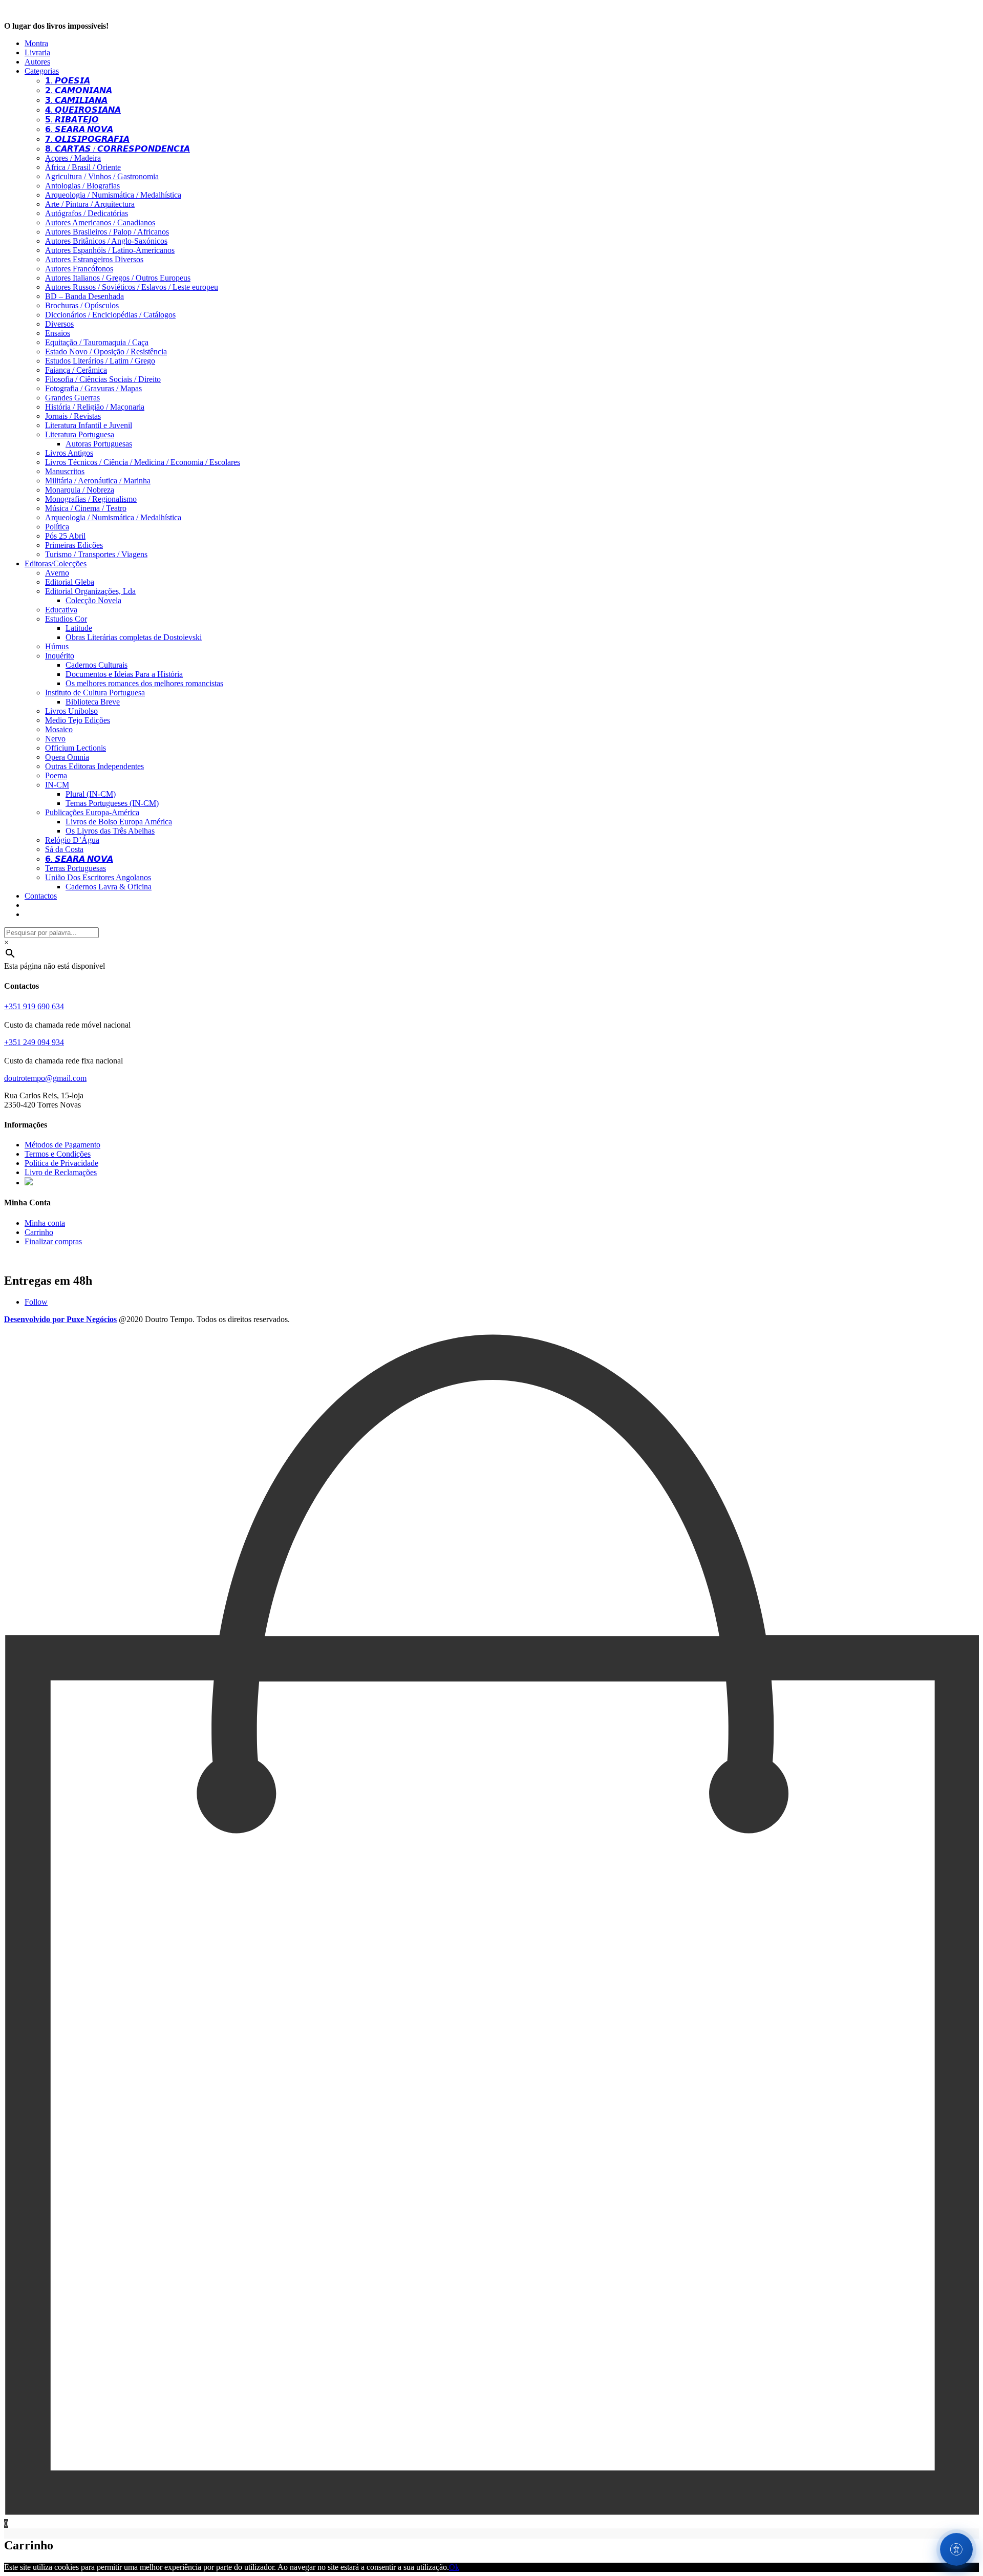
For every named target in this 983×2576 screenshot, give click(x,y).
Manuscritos (65, 471)
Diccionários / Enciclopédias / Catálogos (110, 315)
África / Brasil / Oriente (83, 167)
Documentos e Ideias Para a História (124, 674)
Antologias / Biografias (82, 186)
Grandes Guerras (72, 398)
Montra (36, 43)
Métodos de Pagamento (62, 1145)
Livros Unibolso (71, 711)
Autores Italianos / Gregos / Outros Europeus (118, 278)
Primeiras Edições (74, 545)
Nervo (55, 739)
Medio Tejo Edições (78, 720)
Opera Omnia (67, 757)
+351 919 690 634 (34, 1006)
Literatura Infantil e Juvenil (89, 425)
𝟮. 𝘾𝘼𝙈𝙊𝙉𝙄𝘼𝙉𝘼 (79, 90)
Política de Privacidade (61, 1163)
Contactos (41, 896)
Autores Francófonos (79, 269)
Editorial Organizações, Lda (90, 591)
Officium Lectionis (76, 748)
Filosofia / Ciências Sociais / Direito (103, 379)
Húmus (57, 646)
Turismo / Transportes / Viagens (96, 554)
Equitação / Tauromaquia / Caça (97, 342)
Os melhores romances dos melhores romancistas (144, 683)
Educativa (61, 610)
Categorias (42, 71)
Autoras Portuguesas (99, 444)
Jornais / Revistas (73, 416)
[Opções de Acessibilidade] (956, 2549)
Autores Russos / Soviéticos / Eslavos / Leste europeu (132, 287)
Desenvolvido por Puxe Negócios (60, 1319)
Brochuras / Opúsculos (82, 305)
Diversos (59, 324)
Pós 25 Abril (65, 536)
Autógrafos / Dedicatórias (87, 213)
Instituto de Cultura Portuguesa (95, 693)
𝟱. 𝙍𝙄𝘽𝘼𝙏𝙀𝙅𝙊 (72, 120)
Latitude (79, 628)
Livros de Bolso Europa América (119, 822)
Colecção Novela (93, 600)
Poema (56, 775)
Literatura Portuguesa (80, 434)
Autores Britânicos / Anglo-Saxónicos (106, 241)
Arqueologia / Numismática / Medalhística (113, 195)
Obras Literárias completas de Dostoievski (134, 637)
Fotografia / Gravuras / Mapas (93, 388)
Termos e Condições (58, 1154)
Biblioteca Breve (93, 702)
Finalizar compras (53, 1241)
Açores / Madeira (73, 158)
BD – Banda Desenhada (84, 296)
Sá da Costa (64, 849)
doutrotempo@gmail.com (45, 1078)
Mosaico (59, 729)
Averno (57, 573)
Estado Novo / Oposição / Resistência (106, 352)
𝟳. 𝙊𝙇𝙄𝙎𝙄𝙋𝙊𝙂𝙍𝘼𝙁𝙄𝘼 (87, 139)
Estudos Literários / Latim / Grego (100, 361)
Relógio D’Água (72, 840)
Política (57, 527)
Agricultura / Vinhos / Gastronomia (102, 176)
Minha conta (45, 1223)
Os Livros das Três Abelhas (110, 831)
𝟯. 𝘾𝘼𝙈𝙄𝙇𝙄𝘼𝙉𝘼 (76, 100)
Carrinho (39, 1232)
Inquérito (60, 656)
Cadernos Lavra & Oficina (109, 887)
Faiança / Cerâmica (76, 370)
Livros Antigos (69, 453)
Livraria (37, 52)
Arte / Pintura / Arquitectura (90, 204)
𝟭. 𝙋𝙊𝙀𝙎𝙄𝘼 (68, 81)
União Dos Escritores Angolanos (98, 877)
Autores (37, 62)
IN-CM (57, 785)
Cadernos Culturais (97, 665)
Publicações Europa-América (92, 812)
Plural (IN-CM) (91, 794)
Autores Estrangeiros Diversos (94, 259)
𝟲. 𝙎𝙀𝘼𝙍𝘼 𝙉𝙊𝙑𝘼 (79, 129)
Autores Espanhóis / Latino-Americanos (110, 250)
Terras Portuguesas (76, 868)
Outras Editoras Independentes (94, 766)
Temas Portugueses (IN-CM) (112, 803)
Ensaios (58, 333)
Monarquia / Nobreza (80, 490)
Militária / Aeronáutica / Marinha (98, 481)
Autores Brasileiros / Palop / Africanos (107, 232)
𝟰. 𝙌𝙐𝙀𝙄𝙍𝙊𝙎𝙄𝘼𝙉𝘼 (83, 110)
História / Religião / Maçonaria (95, 407)
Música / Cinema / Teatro (86, 508)
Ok (454, 2567)
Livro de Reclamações (61, 1172)
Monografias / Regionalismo (91, 499)
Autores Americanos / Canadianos (100, 222)
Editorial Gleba (70, 582)
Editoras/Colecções (56, 563)
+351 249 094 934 (34, 1042)
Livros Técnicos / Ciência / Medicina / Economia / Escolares (143, 462)
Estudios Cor (66, 619)
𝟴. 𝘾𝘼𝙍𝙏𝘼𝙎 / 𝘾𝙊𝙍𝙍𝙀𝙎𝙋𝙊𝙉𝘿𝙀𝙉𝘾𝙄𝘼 (117, 149)
